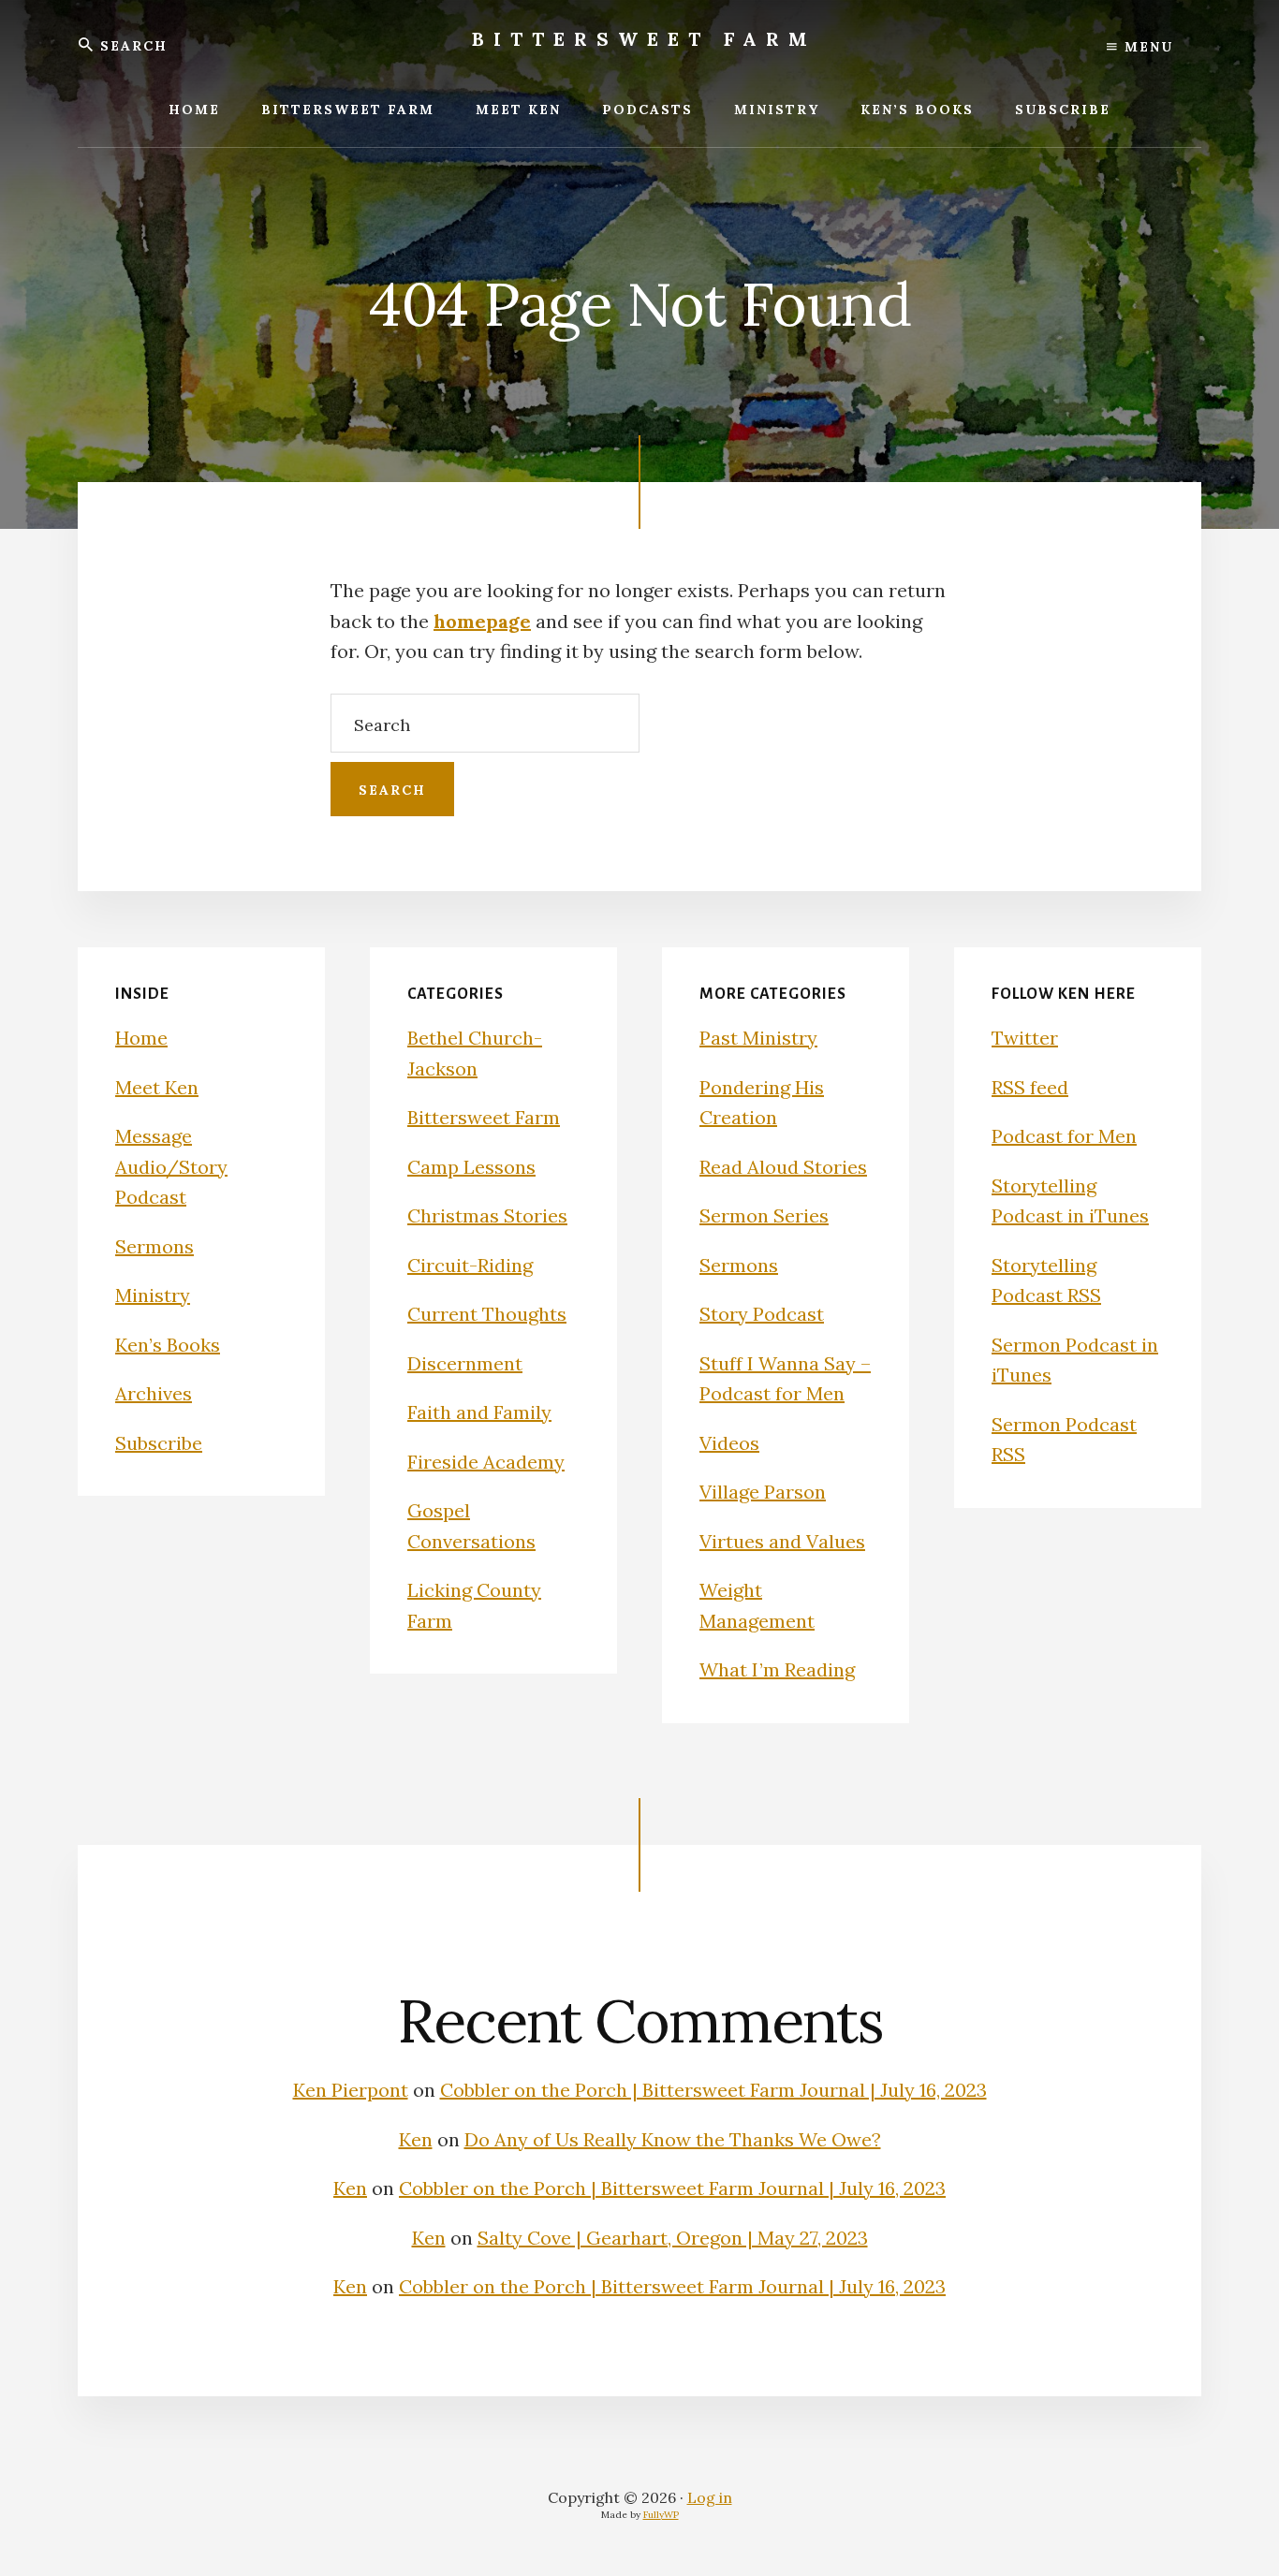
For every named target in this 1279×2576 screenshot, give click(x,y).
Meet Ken (157, 1087)
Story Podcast (762, 1314)
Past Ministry (758, 1038)
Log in (710, 2497)
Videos (729, 1443)
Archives (154, 1393)
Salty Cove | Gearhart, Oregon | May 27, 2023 (673, 2238)
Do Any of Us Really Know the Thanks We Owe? (673, 2139)
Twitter (1025, 1038)
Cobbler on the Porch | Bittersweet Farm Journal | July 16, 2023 (713, 2090)
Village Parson (763, 1492)
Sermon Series (764, 1215)
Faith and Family (479, 1412)
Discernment (465, 1363)
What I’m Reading (777, 1669)
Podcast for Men (1064, 1136)
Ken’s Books (168, 1345)
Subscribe (159, 1443)
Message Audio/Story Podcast (171, 1166)
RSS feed (1030, 1087)
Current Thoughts (487, 1314)
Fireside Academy (486, 1462)
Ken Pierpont (351, 2090)
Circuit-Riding (470, 1265)
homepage (482, 621)
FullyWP (661, 2515)
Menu (1146, 47)
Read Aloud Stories (783, 1167)
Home (141, 1038)
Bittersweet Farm (644, 39)
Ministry (153, 1295)
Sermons (154, 1246)
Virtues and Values (782, 1541)
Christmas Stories (487, 1215)
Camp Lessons (471, 1167)
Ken (416, 2139)
